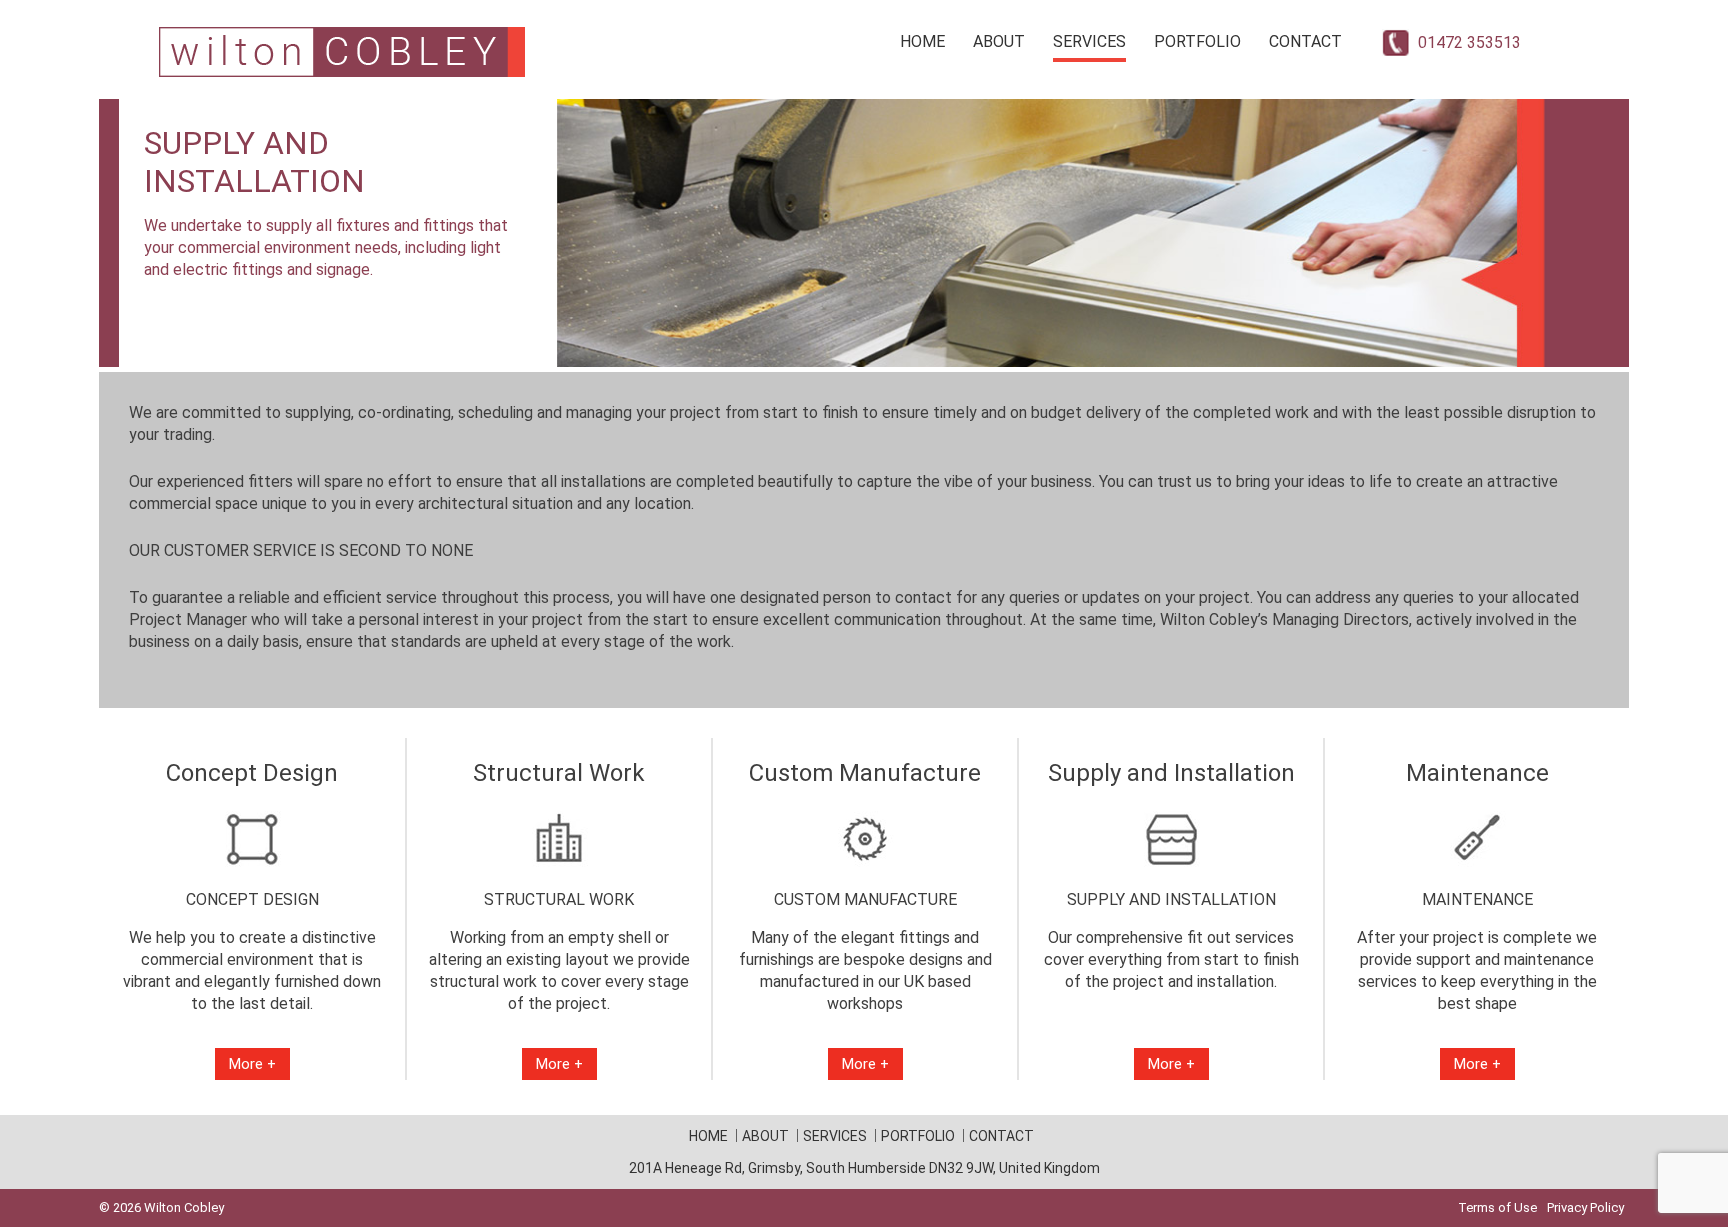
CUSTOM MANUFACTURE (865, 899)
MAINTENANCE (1477, 899)
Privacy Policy (1585, 1207)
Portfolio (1197, 41)
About (999, 41)
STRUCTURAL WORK (559, 899)
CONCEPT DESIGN (252, 899)
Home (922, 41)
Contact (1305, 41)
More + (252, 1064)
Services (1089, 41)
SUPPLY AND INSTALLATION (1171, 899)
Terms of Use (1497, 1207)
